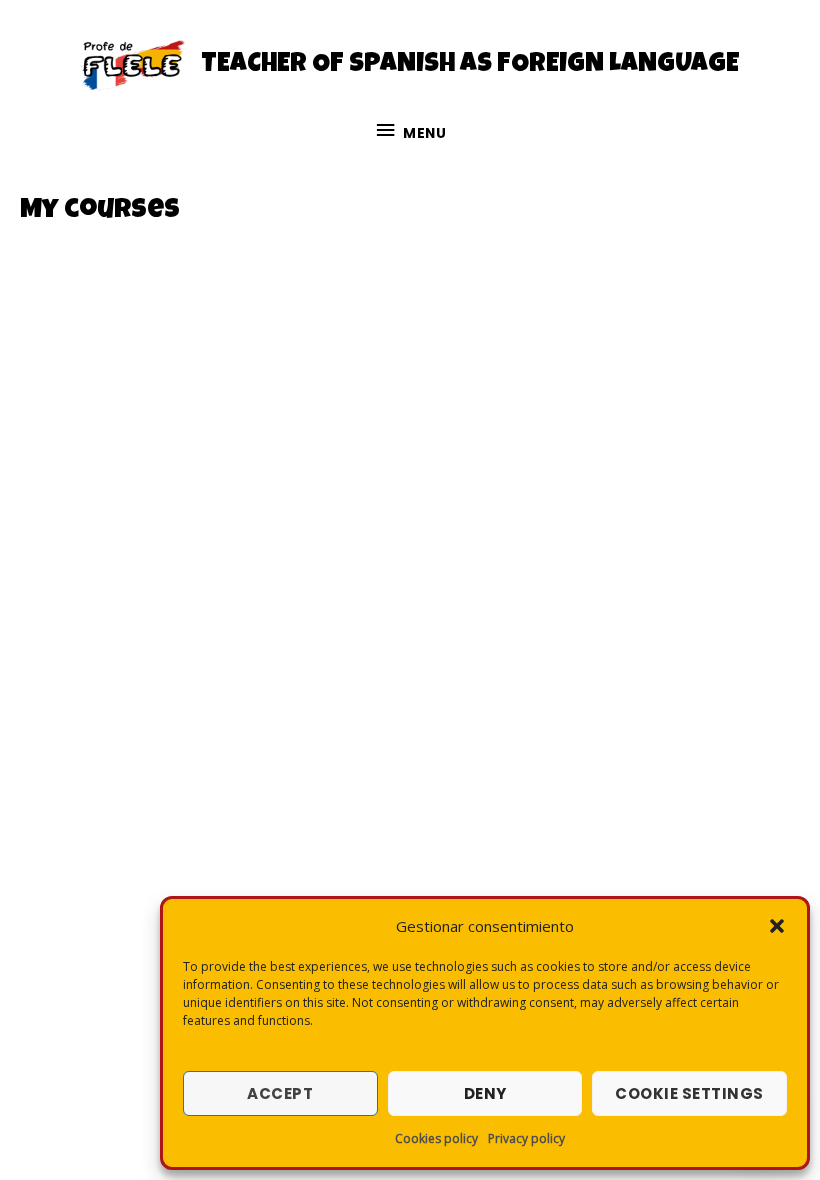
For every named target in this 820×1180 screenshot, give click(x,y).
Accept (280, 1093)
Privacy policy (526, 1138)
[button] (777, 926)
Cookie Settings (689, 1093)
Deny (485, 1093)
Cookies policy (436, 1138)
